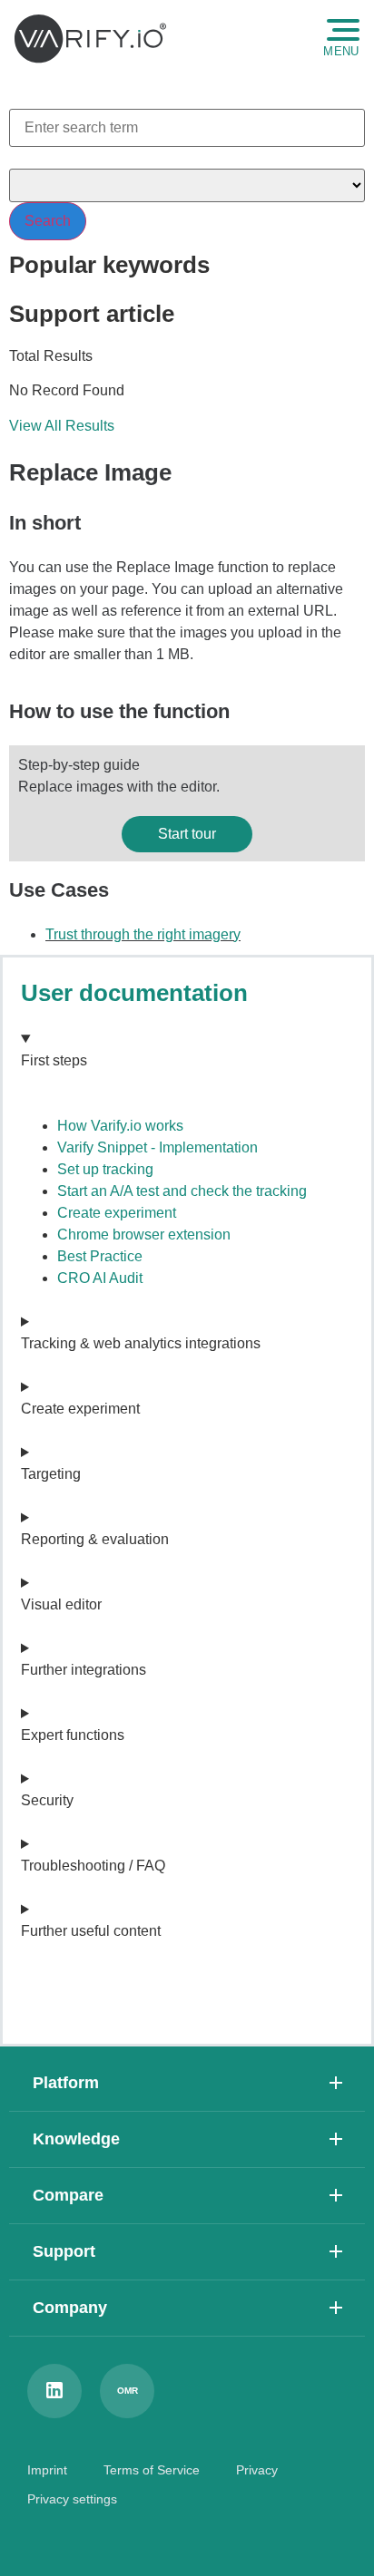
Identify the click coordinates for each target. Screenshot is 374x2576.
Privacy (257, 2470)
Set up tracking (105, 1169)
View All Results (62, 426)
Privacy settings (72, 2499)
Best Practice (100, 1256)
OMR (128, 2391)
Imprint (47, 2470)
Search (48, 221)
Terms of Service (152, 2470)
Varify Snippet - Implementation (157, 1147)
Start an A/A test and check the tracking (182, 1191)
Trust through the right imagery (143, 934)
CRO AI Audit (100, 1278)
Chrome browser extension (144, 1235)
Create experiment (117, 1213)
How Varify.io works (120, 1126)
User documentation (134, 993)
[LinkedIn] (54, 2391)
